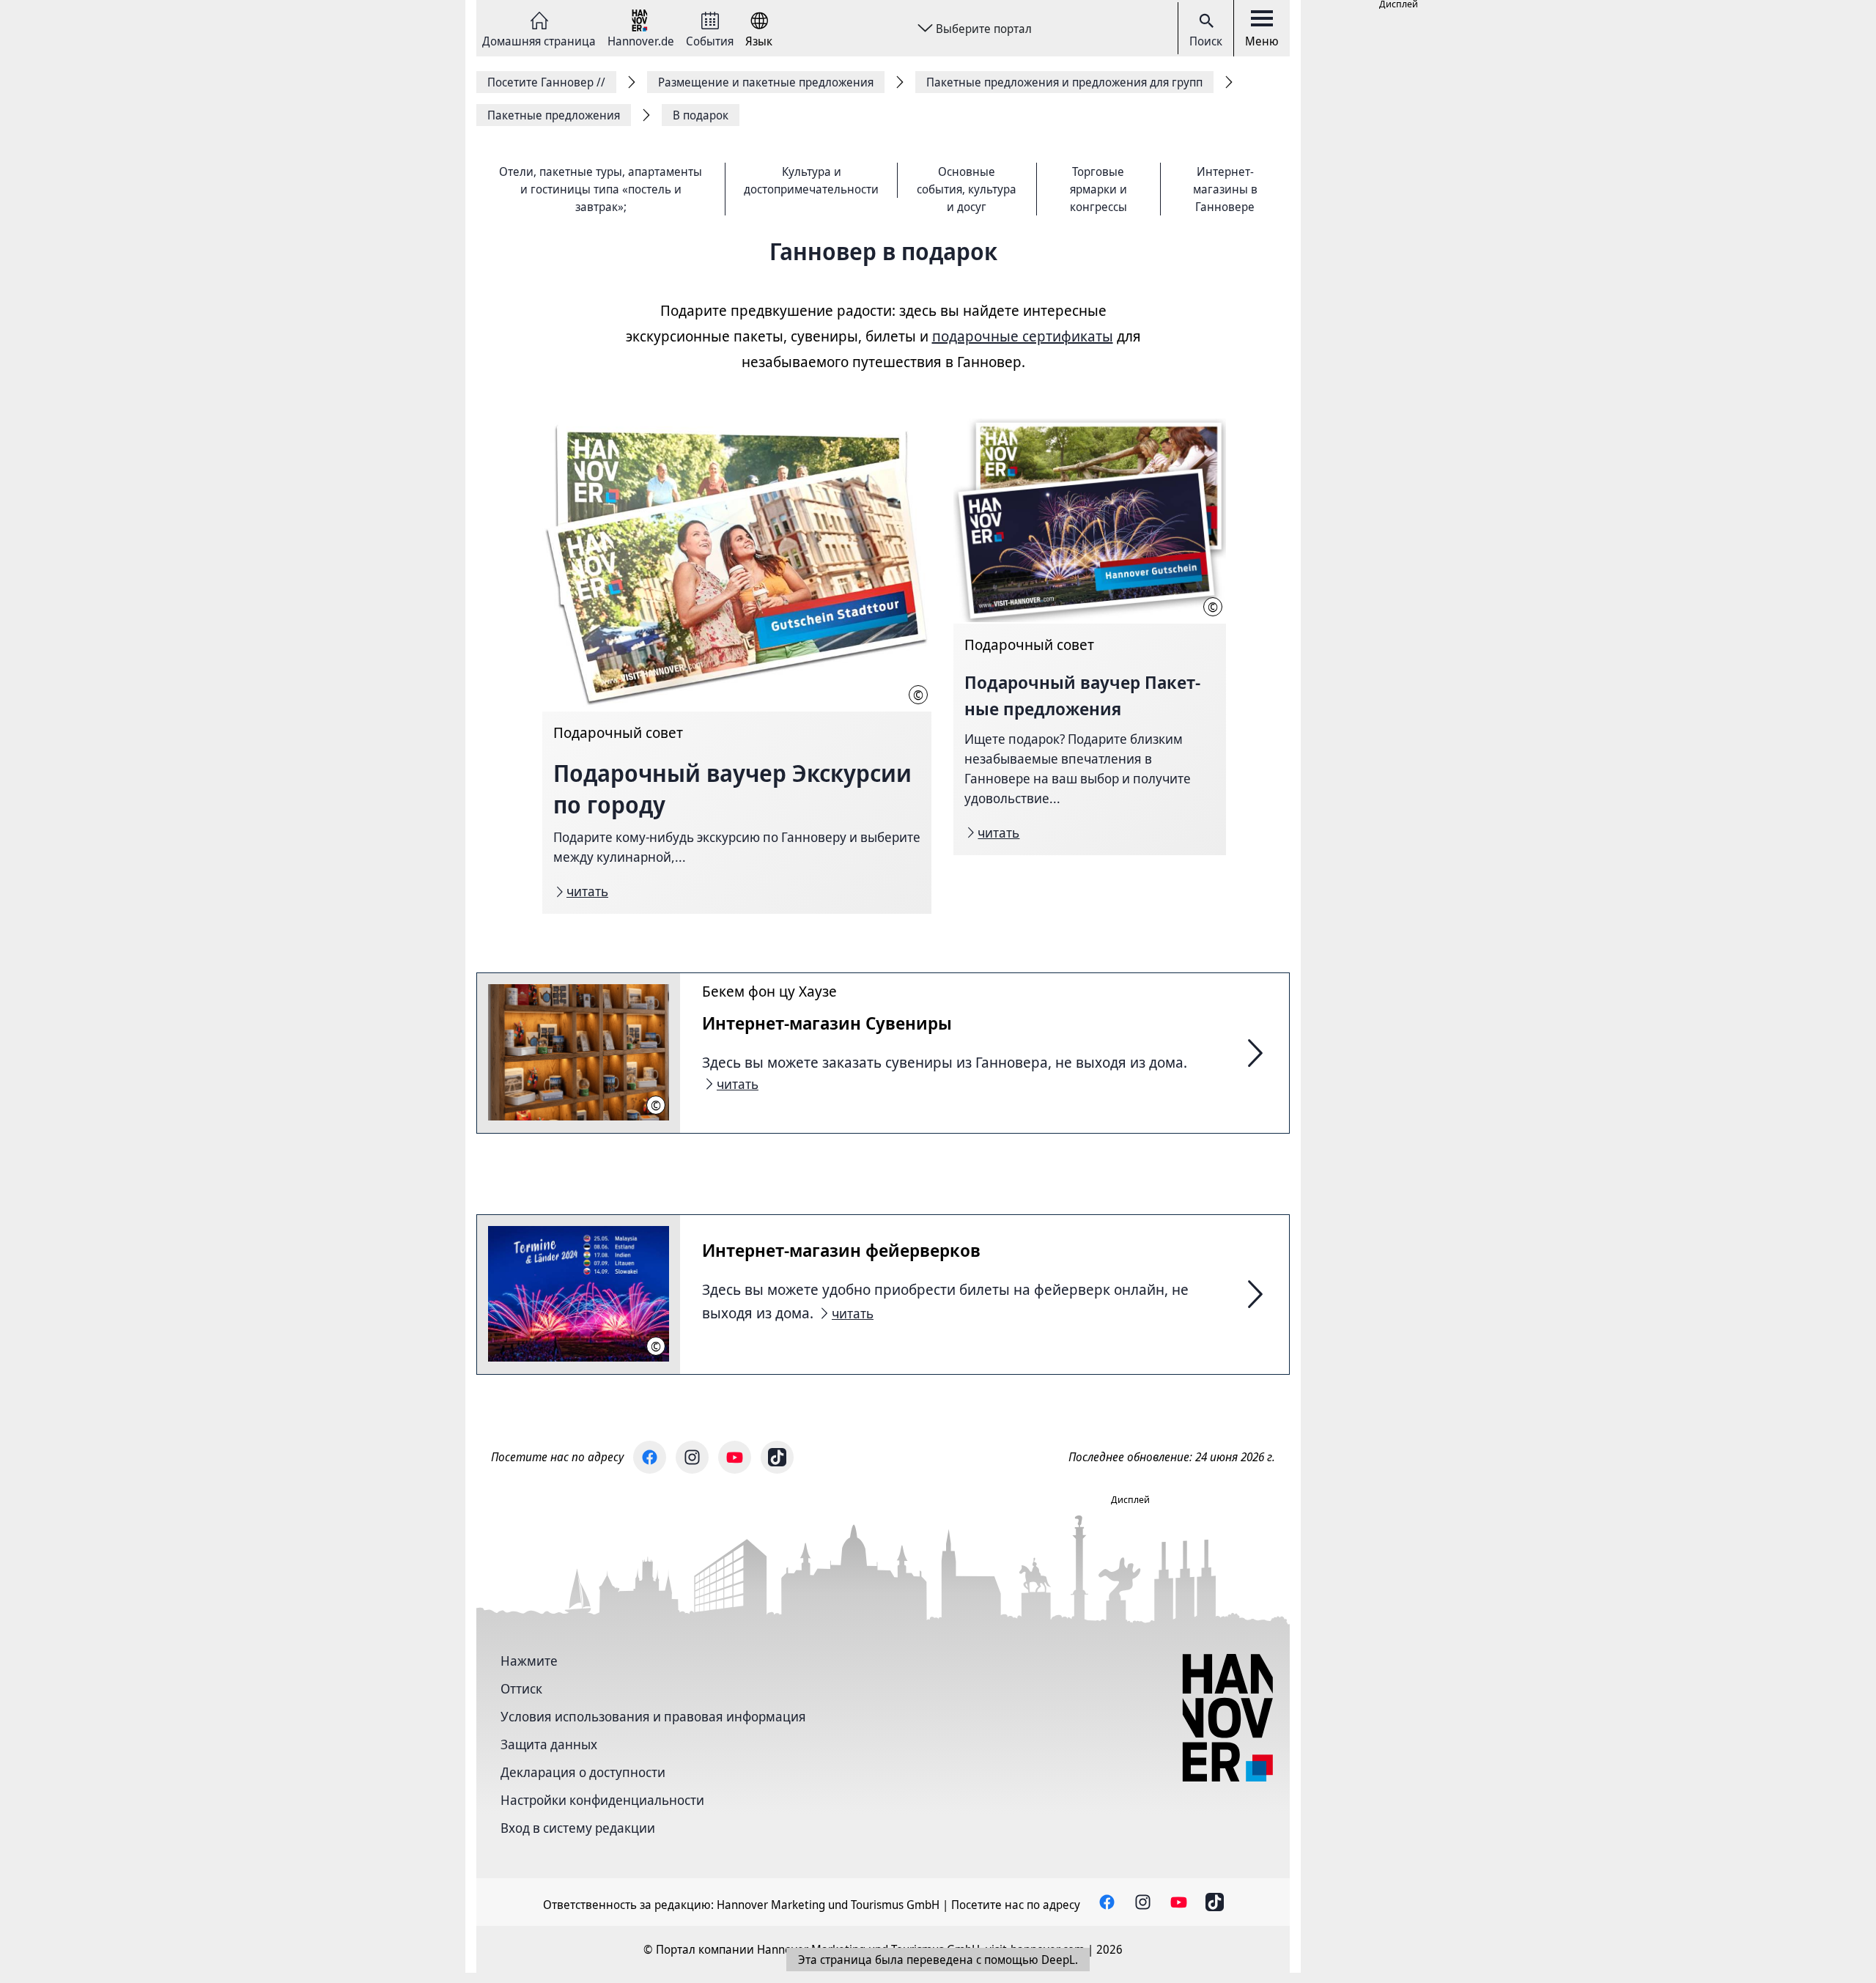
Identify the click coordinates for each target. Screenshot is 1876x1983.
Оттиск (521, 1688)
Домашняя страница (539, 40)
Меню (1262, 41)
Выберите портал (984, 29)
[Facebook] (650, 1457)
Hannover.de (641, 40)
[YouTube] (735, 1457)
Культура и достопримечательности (811, 180)
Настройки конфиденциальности (602, 1800)
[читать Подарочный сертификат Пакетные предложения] (1089, 637)
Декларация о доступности (583, 1772)
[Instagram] (692, 1457)
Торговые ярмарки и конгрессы (1098, 189)
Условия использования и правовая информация (653, 1716)
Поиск (1206, 41)
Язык (759, 40)
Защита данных (549, 1744)
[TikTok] (777, 1457)
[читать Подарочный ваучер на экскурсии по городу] (737, 666)
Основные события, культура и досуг (967, 189)
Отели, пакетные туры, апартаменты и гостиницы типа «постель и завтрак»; (601, 189)
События (710, 40)
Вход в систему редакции (578, 1828)
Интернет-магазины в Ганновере (1225, 189)
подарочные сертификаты (1023, 336)
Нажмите (529, 1661)
